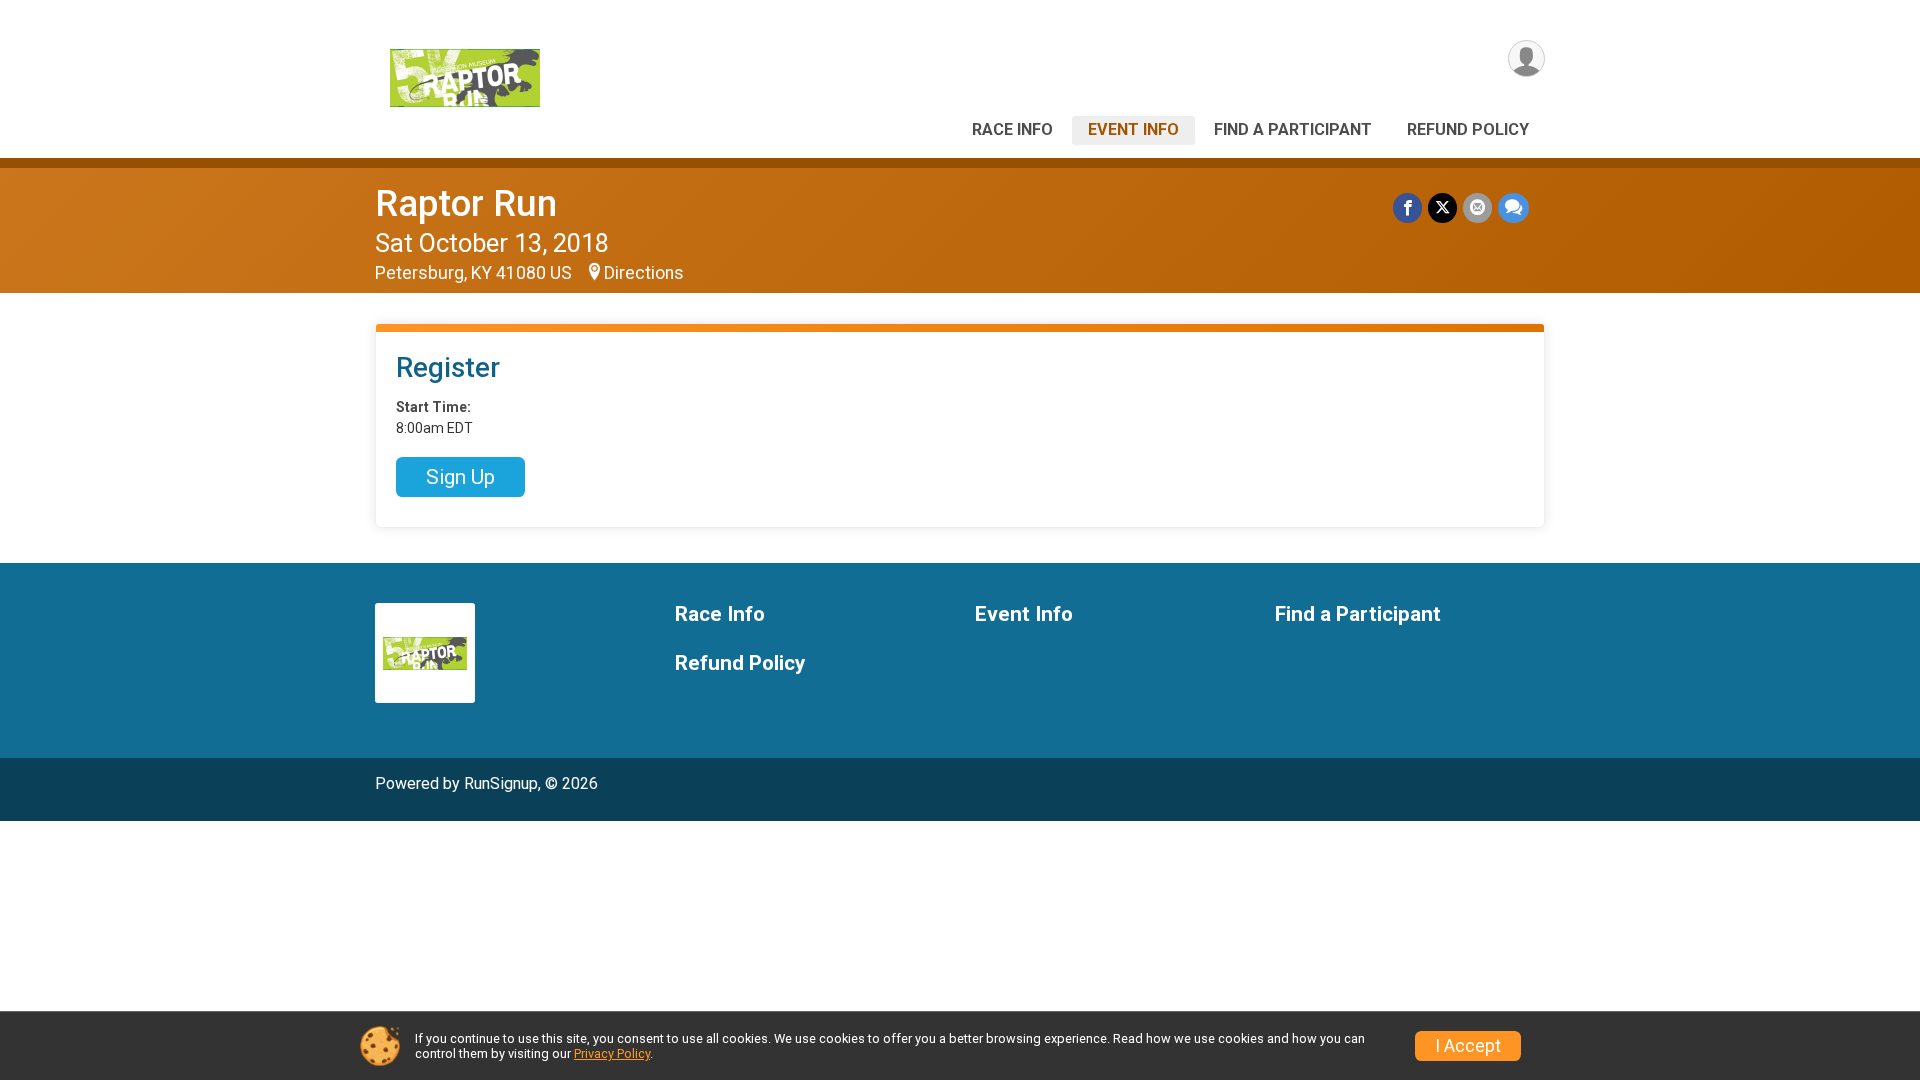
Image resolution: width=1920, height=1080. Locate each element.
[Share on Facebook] (1407, 207)
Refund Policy (1468, 129)
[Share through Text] (1513, 207)
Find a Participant (1293, 129)
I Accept (1468, 1046)
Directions (644, 273)
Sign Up (460, 477)
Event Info (1133, 129)
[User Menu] (1526, 58)
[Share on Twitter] (1442, 207)
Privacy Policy (612, 1053)
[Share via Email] (1477, 207)
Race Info (1012, 129)
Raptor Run (466, 203)
